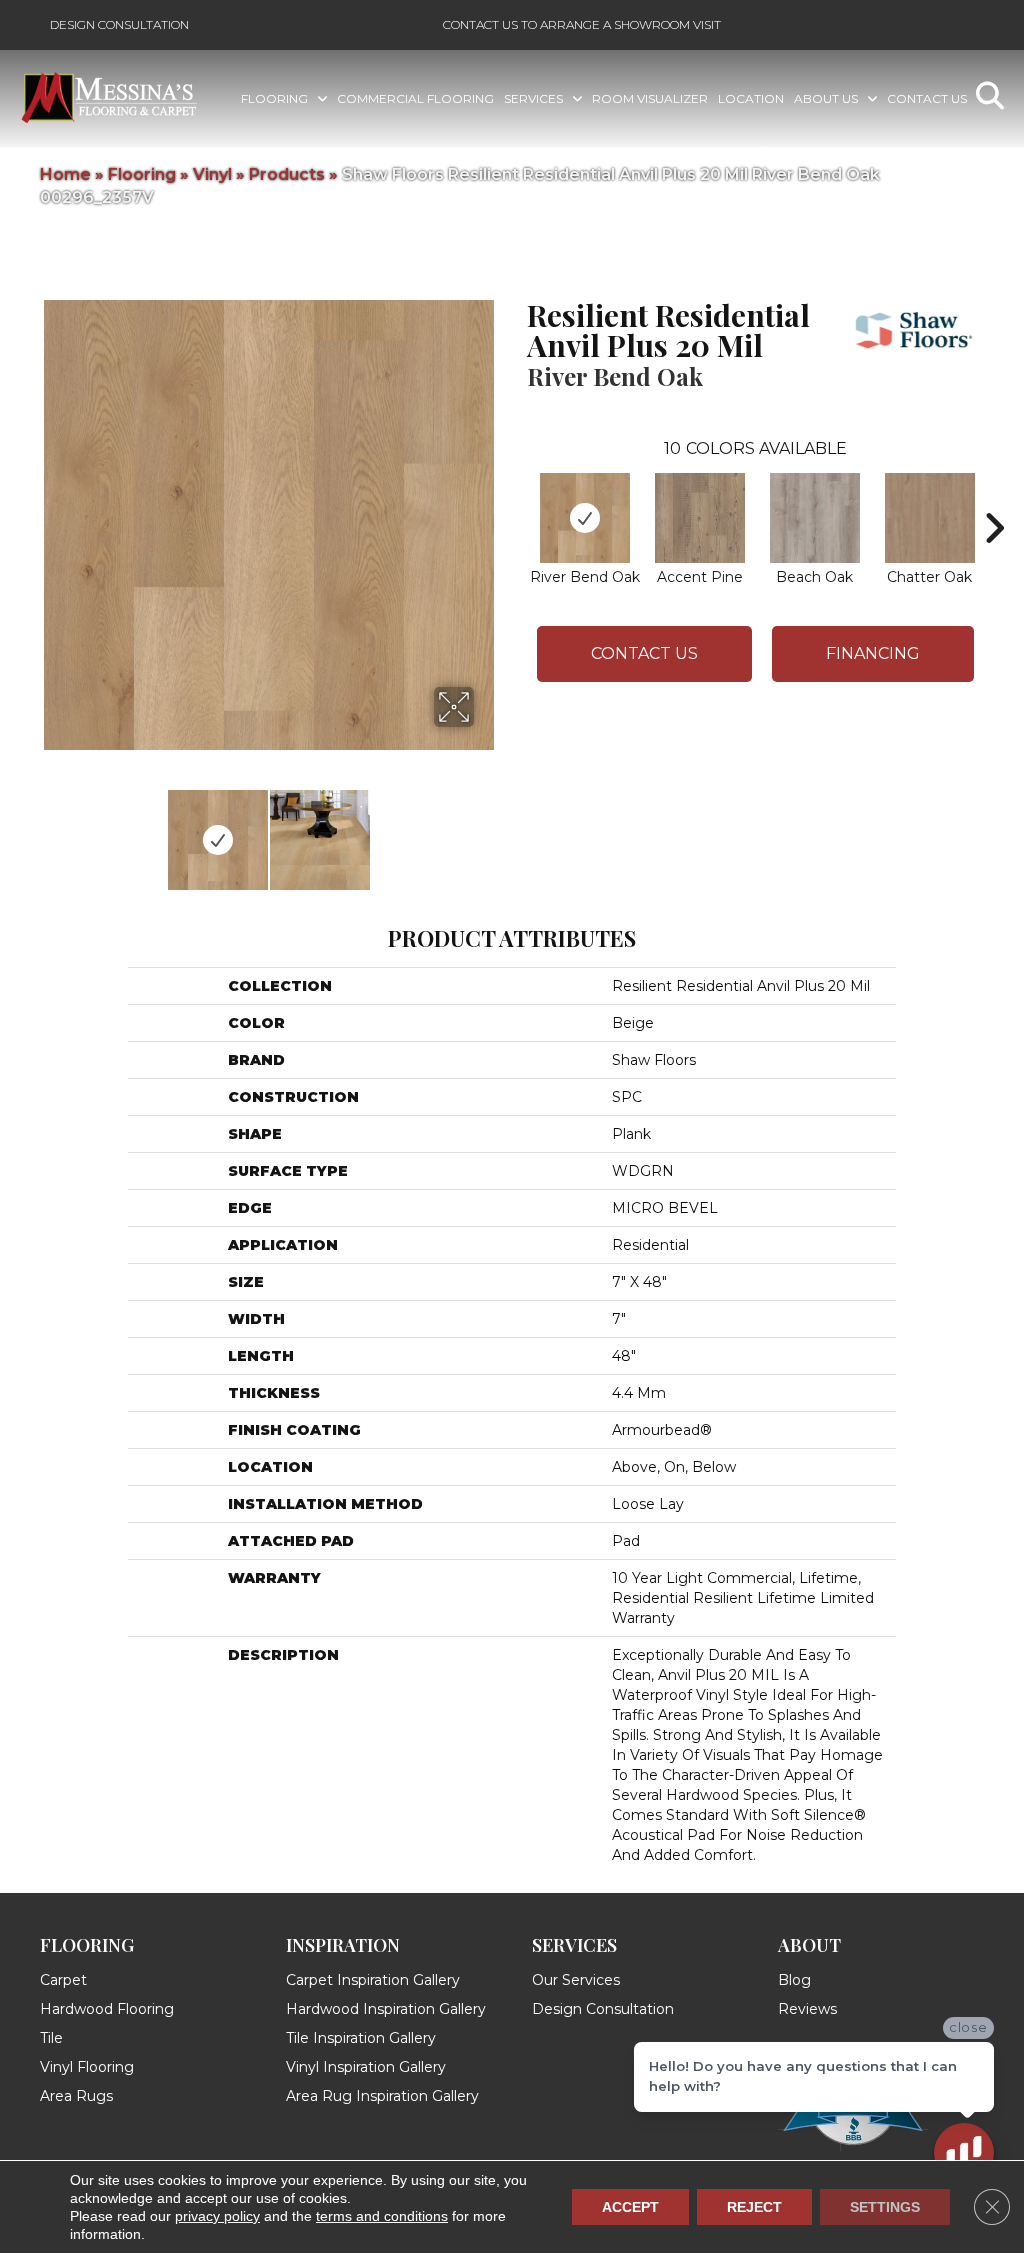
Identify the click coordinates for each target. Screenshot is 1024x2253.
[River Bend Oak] (585, 518)
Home (65, 174)
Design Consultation (119, 24)
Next (487, 830)
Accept (630, 2207)
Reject (754, 2207)
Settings (885, 2207)
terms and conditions (382, 2216)
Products (287, 174)
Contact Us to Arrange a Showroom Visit (582, 24)
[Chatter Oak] (930, 518)
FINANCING (873, 653)
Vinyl (212, 174)
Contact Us (644, 653)
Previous (50, 830)
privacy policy (217, 2216)
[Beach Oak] (815, 518)
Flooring (142, 174)
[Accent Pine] (700, 518)
